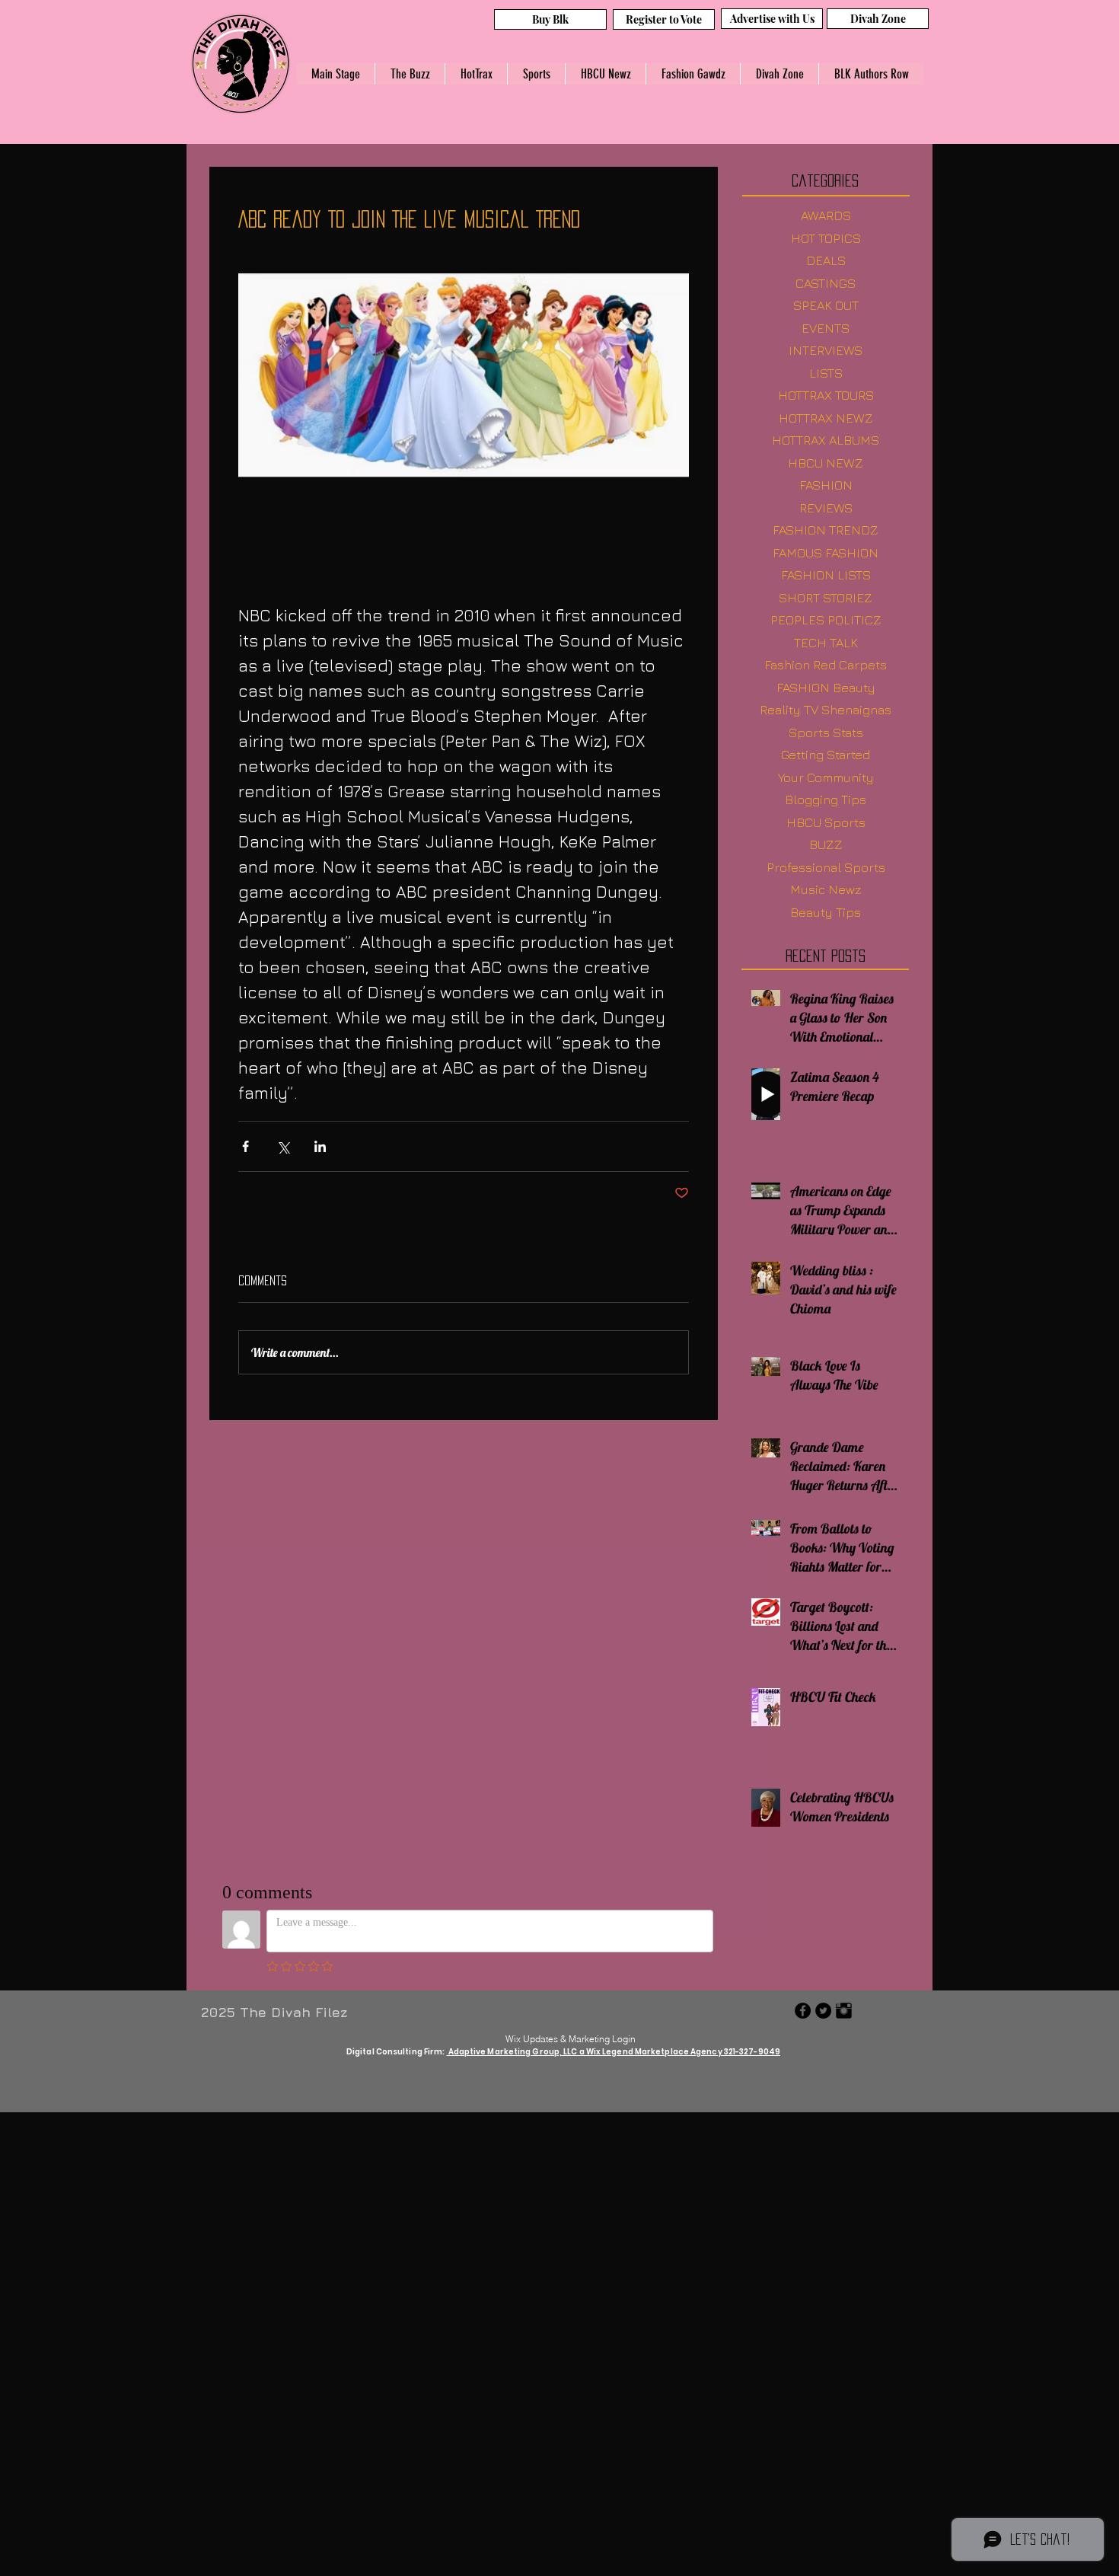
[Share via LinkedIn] (320, 1146)
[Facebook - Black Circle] (803, 2011)
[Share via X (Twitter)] (283, 1146)
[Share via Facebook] (245, 1146)
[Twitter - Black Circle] (823, 2011)
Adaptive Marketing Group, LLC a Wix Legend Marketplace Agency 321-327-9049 (614, 2052)
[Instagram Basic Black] (844, 2011)
